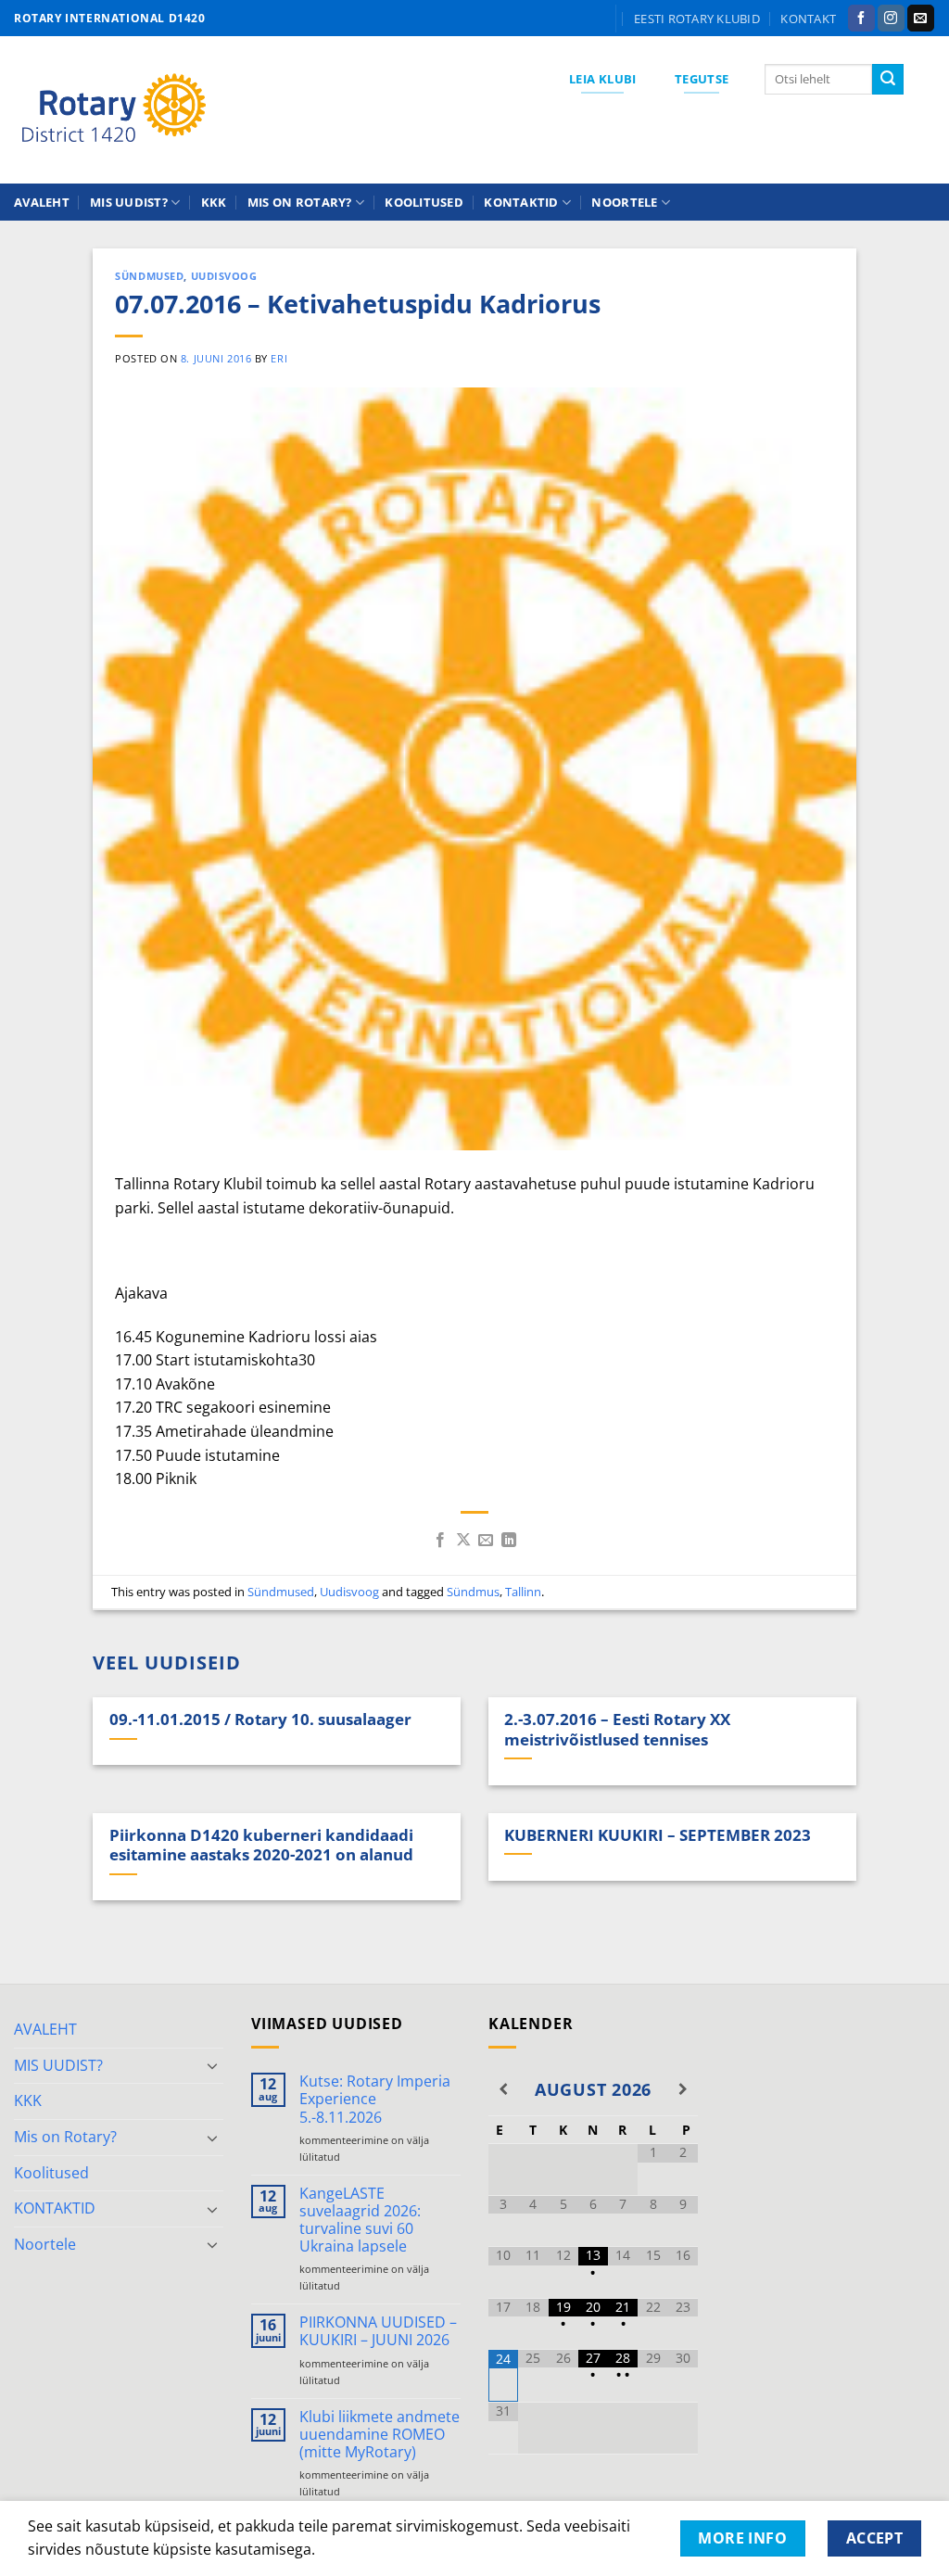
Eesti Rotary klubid (697, 19)
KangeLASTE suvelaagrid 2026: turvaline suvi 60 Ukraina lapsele (360, 2221)
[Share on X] (463, 1541)
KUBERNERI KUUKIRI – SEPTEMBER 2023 (658, 1835)
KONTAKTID (521, 202)
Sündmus (473, 1592)
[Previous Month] (503, 2089)
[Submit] (888, 80)
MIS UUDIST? (129, 202)
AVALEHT (42, 202)
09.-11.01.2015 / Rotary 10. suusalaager (260, 1719)
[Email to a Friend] (486, 1541)
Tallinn (523, 1592)
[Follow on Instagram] (891, 19)
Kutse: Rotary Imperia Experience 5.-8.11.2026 (375, 2100)
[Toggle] (212, 2065)
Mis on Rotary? (300, 202)
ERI (279, 358)
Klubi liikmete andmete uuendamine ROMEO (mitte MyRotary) (380, 2435)
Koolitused (424, 202)
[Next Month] (683, 2089)
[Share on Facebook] (440, 1541)
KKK (214, 202)
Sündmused (149, 276)
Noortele (624, 202)
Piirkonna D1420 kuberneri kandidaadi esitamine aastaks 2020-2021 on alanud (261, 1845)
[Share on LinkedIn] (509, 1541)
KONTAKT (808, 19)
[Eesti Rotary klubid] (114, 110)
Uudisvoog (224, 276)
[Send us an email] (921, 19)
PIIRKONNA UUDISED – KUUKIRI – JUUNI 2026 (378, 2331)
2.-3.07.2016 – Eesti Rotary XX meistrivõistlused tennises (617, 1729)
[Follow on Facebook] (861, 19)
